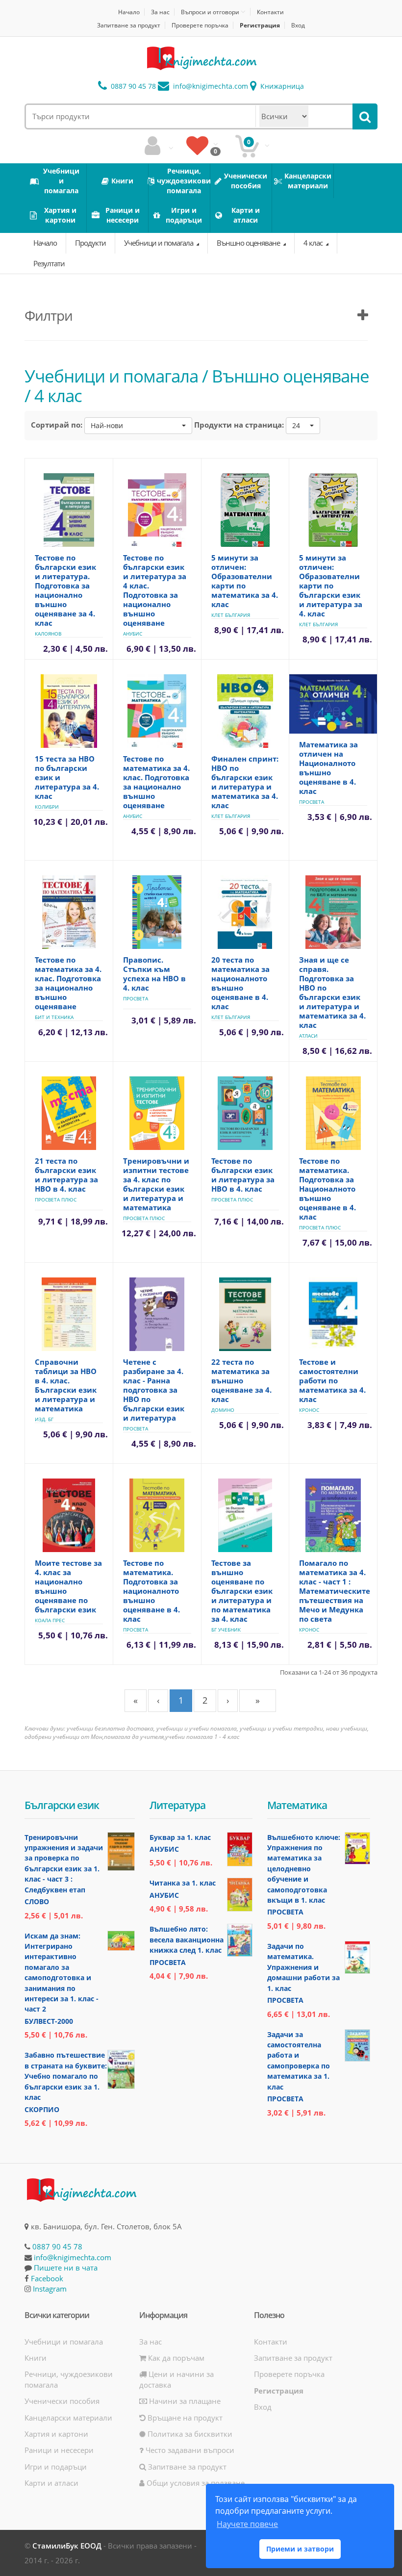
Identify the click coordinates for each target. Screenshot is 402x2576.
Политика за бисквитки (189, 2434)
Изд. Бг (44, 1419)
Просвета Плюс (56, 1199)
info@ (210, 86)
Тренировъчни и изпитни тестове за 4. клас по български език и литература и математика (156, 1184)
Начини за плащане (184, 2401)
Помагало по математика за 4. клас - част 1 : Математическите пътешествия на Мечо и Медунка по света (335, 1591)
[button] (138, 426)
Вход (298, 25)
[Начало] (201, 58)
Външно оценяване (249, 243)
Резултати (49, 263)
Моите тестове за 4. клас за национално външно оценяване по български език (68, 1586)
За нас (160, 12)
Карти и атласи (51, 2483)
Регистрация (260, 25)
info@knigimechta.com (73, 2257)
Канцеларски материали (68, 2418)
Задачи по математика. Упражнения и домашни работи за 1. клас (303, 1967)
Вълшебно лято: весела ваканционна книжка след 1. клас (187, 1939)
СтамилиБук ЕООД (67, 2546)
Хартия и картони (56, 2434)
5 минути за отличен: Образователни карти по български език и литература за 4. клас (331, 586)
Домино (223, 1410)
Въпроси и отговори (210, 12)
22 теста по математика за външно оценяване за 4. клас (241, 1380)
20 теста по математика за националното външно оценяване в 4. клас (240, 983)
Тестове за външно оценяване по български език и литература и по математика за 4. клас (242, 1591)
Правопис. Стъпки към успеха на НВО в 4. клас (154, 974)
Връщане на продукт (184, 2418)
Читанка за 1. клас (183, 1883)
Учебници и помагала (159, 243)
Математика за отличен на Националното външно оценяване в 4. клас (328, 768)
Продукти (90, 243)
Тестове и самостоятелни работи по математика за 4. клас (332, 1380)
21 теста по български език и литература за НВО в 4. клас (66, 1175)
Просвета (312, 802)
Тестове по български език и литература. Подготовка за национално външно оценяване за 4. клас (65, 590)
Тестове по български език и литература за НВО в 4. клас (243, 1175)
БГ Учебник (226, 1630)
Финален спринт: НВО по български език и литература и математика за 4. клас (245, 782)
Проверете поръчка (200, 25)
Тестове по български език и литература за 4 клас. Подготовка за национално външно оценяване (155, 590)
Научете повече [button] (247, 2524)
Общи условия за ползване (195, 2483)
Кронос (309, 1410)
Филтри (49, 315)
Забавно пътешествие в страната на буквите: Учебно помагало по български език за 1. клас (66, 2076)
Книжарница (281, 86)
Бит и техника (54, 1017)
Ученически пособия (62, 2401)
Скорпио (42, 2109)
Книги (36, 2358)
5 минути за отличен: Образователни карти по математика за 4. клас (245, 581)
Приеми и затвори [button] (300, 2549)
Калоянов (48, 634)
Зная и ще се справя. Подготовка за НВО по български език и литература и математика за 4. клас (332, 992)
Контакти (270, 12)
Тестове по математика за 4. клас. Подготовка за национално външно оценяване (156, 782)
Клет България (231, 615)
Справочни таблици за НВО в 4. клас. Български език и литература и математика (66, 1385)
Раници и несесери (59, 2450)
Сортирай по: (57, 425)
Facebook (47, 2278)
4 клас (314, 243)
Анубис (133, 634)
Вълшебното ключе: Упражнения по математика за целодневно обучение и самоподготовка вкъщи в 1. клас (304, 1869)
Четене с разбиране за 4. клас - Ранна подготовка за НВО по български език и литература (154, 1390)
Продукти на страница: (239, 425)
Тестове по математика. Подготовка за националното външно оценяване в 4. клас (151, 1591)
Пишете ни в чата (66, 2268)
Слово (37, 1901)
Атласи (308, 1036)
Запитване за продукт (129, 25)
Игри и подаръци (56, 2467)
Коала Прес (50, 1620)
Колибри (47, 807)
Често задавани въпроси (189, 2450)
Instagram (50, 2289)
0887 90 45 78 (132, 86)
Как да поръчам (175, 2358)
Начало (129, 12)
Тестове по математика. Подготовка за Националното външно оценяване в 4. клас (327, 1189)
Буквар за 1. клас (180, 1837)
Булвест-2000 (49, 2021)
